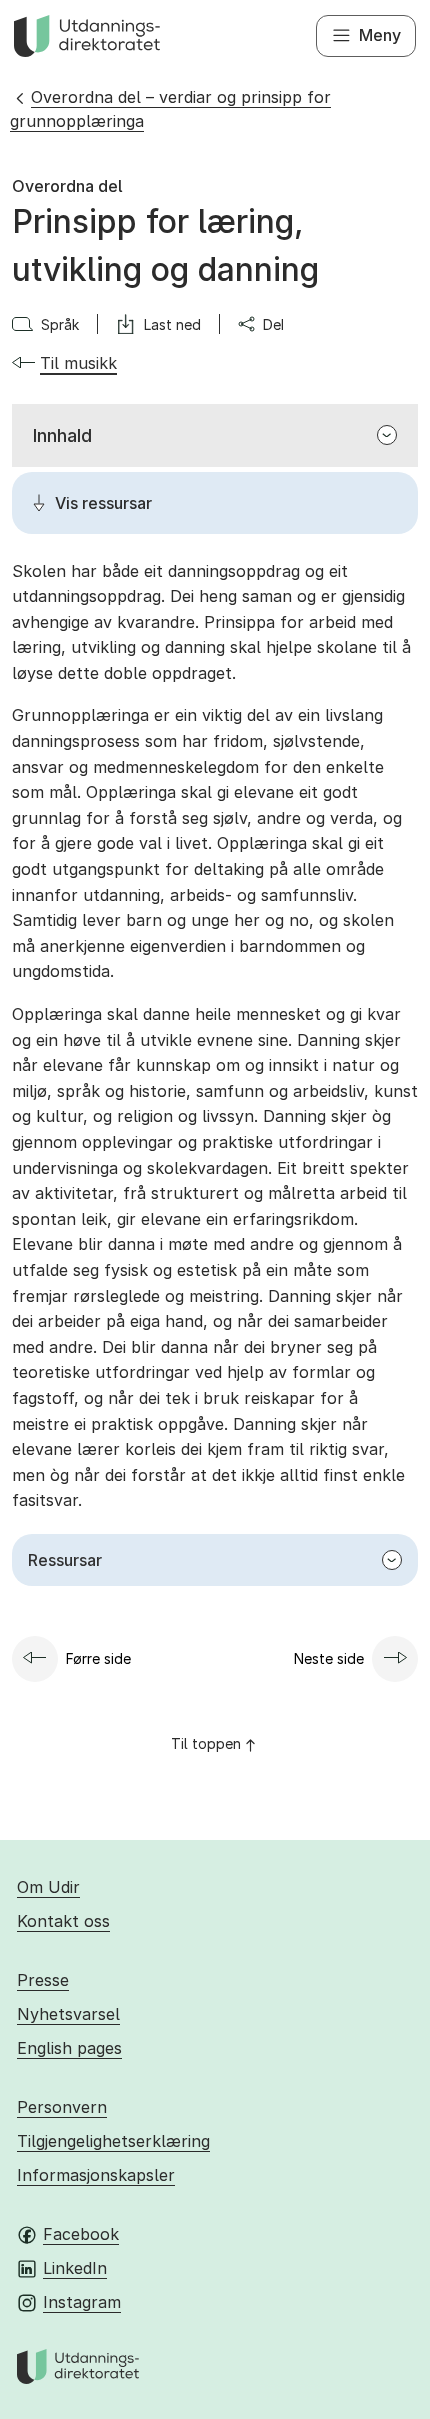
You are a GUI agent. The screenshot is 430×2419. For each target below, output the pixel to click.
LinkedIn (75, 2268)
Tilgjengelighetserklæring (113, 2141)
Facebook (81, 2234)
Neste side (329, 1658)
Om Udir (48, 1887)
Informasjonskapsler (96, 2175)
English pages (69, 2048)
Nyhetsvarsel (68, 2014)
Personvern (62, 2107)
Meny (380, 35)
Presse (43, 1980)
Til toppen (206, 1743)
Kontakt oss (63, 1921)
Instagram (82, 2302)
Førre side (98, 1658)
